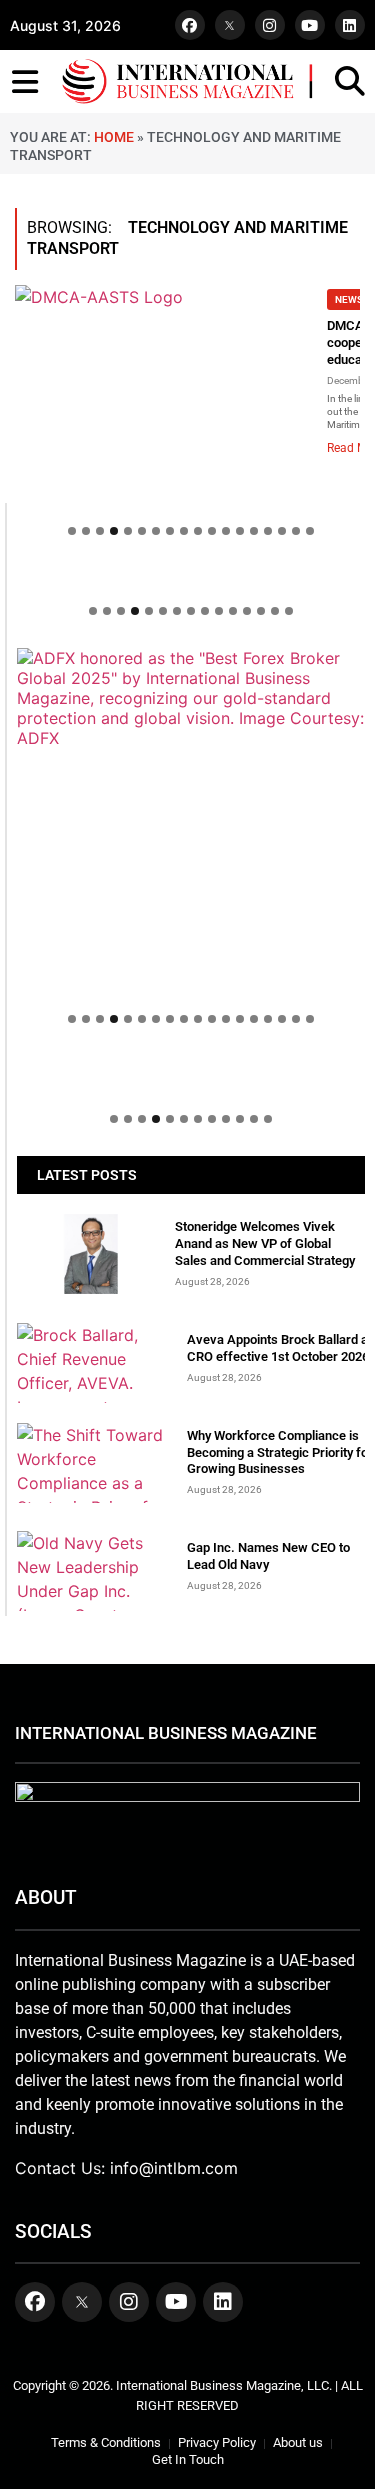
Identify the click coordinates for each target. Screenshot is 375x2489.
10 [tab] (198, 531)
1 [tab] (72, 531)
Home (114, 137)
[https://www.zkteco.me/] (191, 822)
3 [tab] (100, 531)
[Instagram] (270, 25)
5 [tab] (128, 531)
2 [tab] (86, 531)
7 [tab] (156, 531)
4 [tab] (114, 531)
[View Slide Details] (191, 698)
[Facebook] (190, 25)
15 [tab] (268, 531)
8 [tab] (170, 531)
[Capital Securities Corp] (191, 578)
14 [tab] (254, 531)
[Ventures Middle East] (191, 1076)
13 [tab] (240, 531)
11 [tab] (212, 531)
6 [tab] (142, 531)
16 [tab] (282, 531)
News (349, 299)
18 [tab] (310, 531)
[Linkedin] (350, 25)
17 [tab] (296, 531)
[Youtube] (310, 25)
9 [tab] (184, 531)
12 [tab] (226, 531)
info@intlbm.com (174, 2168)
